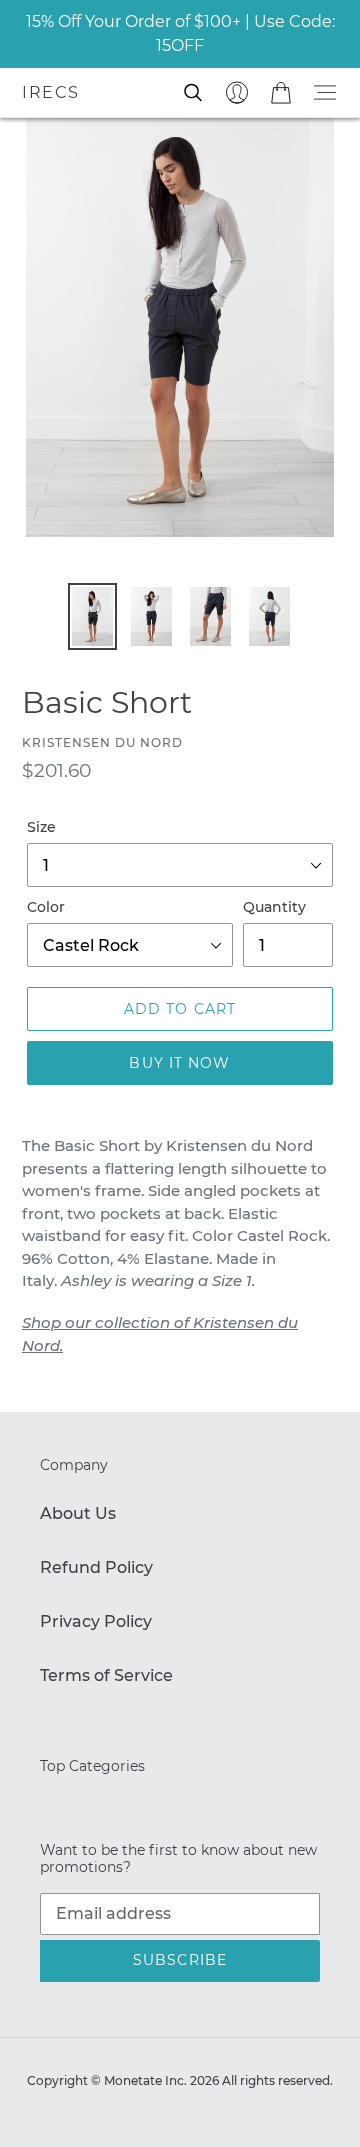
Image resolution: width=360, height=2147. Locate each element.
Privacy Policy (96, 1621)
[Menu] (325, 92)
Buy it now (179, 1063)
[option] (92, 616)
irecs (51, 92)
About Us (78, 1513)
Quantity (274, 907)
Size (41, 827)
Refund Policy (96, 1567)
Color (46, 907)
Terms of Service (106, 1675)
